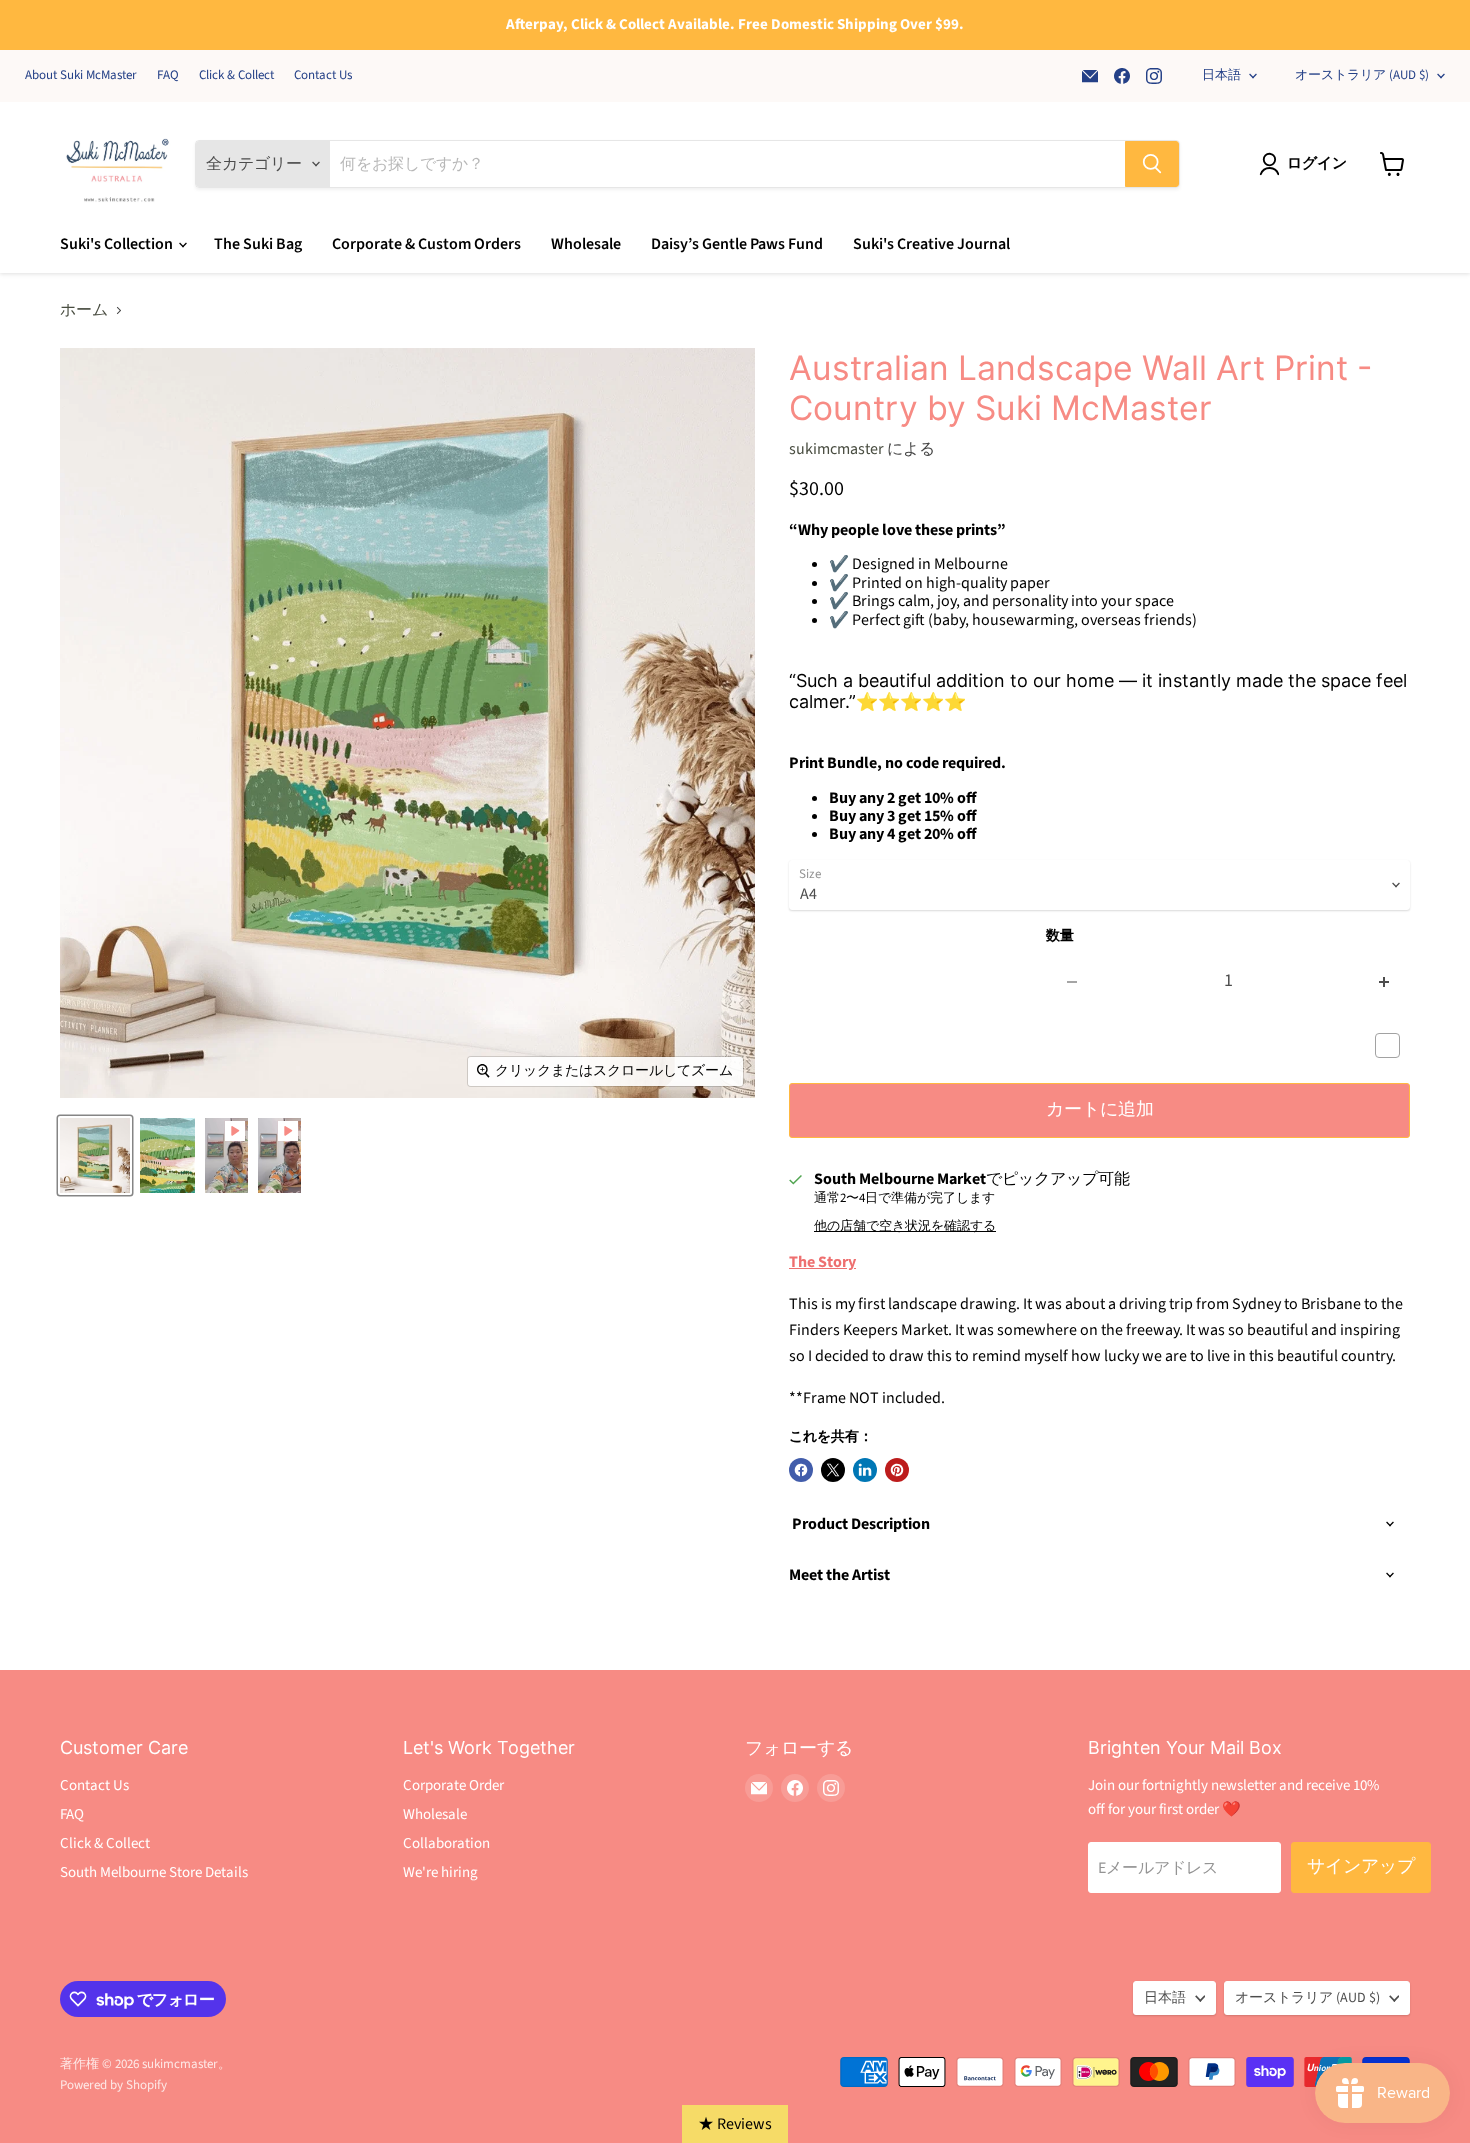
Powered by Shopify (113, 2085)
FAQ (168, 75)
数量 (1060, 936)
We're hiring (440, 1872)
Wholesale (586, 244)
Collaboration (446, 1843)
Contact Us (323, 75)
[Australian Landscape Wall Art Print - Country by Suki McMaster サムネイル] (95, 1155)
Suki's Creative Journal (931, 244)
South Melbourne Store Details (154, 1872)
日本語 (1221, 75)
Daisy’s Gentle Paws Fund (737, 244)
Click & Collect (236, 75)
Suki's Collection (118, 244)
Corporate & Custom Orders (426, 244)
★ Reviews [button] (735, 2124)
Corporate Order (453, 1785)
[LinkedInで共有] (865, 1470)
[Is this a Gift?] (1392, 1046)
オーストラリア (1362, 75)
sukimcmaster (836, 449)
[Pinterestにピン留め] (897, 1470)
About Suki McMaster (81, 75)
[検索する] (1152, 164)
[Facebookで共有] (801, 1470)
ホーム (84, 310)
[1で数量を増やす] (1384, 981)
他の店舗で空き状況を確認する (905, 1226)
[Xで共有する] (833, 1470)
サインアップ (1361, 1866)
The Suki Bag (258, 244)
